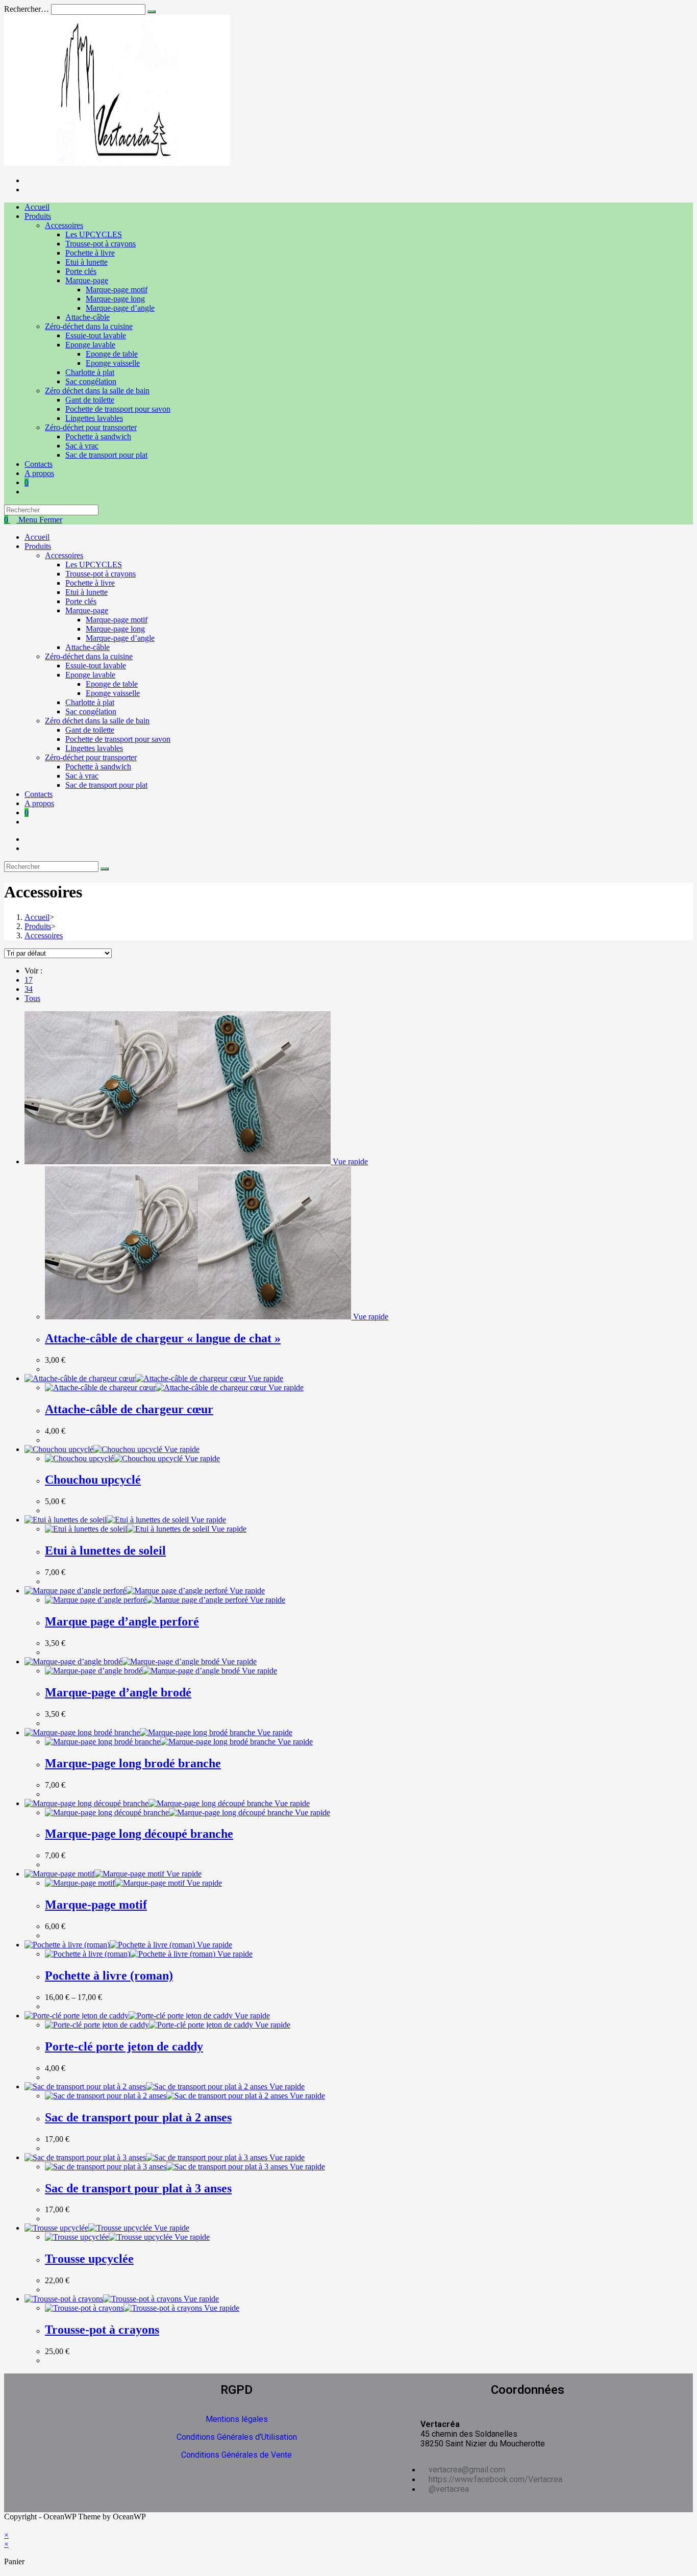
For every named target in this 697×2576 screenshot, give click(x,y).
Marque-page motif (117, 620)
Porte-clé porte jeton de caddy (124, 2046)
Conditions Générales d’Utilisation (237, 2437)
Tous (32, 998)
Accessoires (64, 555)
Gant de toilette (90, 730)
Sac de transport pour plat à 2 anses (138, 2117)
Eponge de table (112, 684)
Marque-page (87, 610)
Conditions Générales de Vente (237, 2455)
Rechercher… (27, 9)
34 (29, 989)
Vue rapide (349, 1161)
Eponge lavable (90, 675)
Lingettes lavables (94, 748)
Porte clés (81, 601)
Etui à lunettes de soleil (105, 1550)
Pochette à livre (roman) (109, 1975)
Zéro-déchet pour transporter (91, 757)
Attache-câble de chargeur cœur (129, 1409)
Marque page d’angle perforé (122, 1621)
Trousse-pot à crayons (101, 574)
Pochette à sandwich (98, 767)
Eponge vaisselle (113, 693)
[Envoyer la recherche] (152, 12)
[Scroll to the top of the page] (7, 2526)
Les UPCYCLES (94, 565)
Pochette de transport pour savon (118, 739)
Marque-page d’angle (120, 638)
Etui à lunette (86, 592)
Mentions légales (237, 2419)
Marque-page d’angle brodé (118, 1692)
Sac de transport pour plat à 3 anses (138, 2188)
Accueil (37, 537)
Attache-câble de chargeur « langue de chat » (163, 1338)
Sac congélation (91, 711)
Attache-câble (88, 647)
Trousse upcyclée (89, 2259)
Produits (38, 546)
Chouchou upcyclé (93, 1480)
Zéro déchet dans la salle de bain (97, 721)
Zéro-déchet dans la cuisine (89, 656)
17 (29, 980)
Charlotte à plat (90, 702)
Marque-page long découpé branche (139, 1834)
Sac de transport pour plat (106, 785)
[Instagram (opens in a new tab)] (28, 190)
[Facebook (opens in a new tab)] (28, 180)
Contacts (39, 794)
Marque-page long (115, 629)
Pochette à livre (90, 583)
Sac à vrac (82, 776)
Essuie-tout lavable (96, 666)
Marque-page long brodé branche (133, 1763)
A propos (39, 803)
